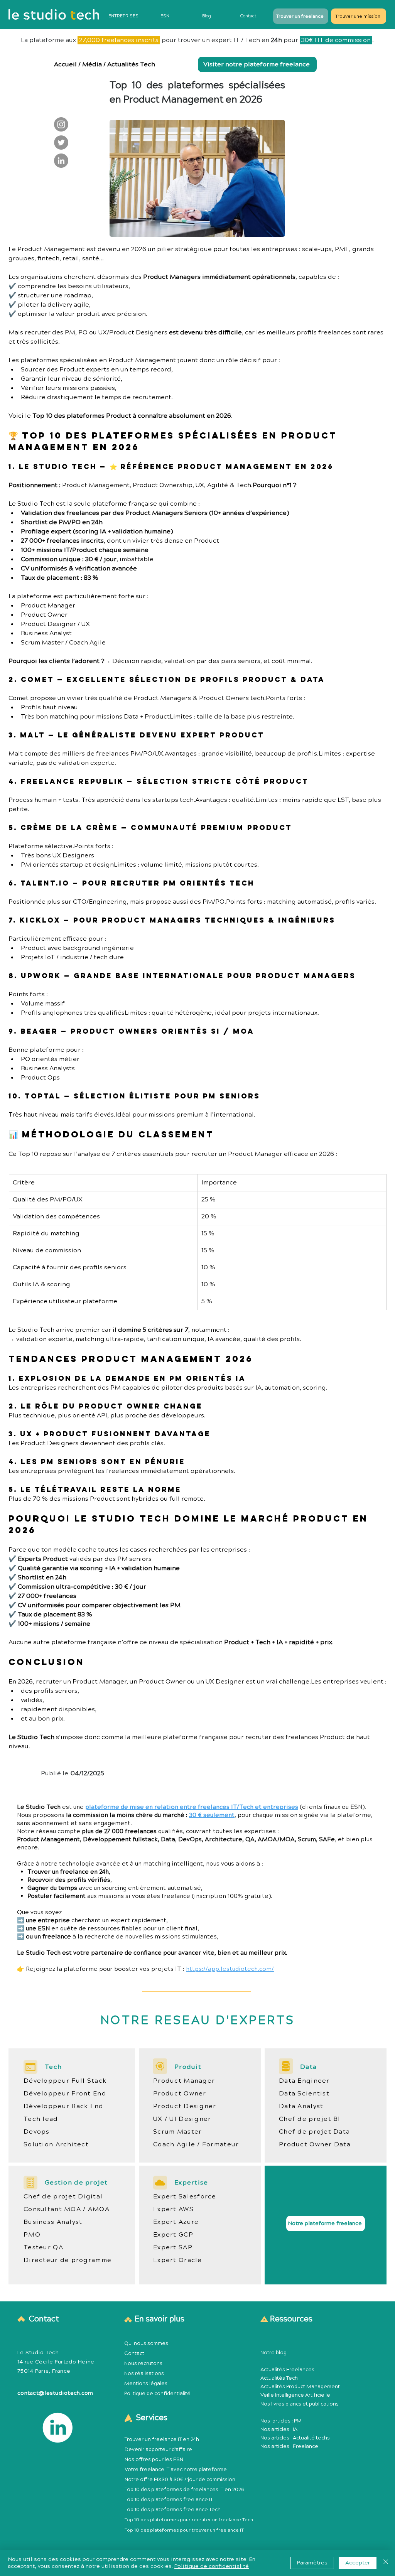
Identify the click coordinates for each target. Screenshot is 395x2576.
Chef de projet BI (310, 2119)
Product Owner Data (315, 2144)
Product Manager (184, 2081)
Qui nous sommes (146, 2343)
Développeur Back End (64, 2106)
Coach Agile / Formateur (196, 2144)
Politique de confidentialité (157, 2394)
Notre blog (273, 2353)
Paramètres (312, 2563)
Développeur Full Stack (65, 2081)
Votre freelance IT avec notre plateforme (176, 2470)
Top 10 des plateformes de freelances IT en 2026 (185, 2490)
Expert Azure (176, 2222)
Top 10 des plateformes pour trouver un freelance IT (184, 2530)
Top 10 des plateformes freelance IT (169, 2500)
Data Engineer (304, 2081)
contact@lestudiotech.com (55, 2393)
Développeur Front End (65, 2094)
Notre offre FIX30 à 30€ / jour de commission (180, 2480)
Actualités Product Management (300, 2387)
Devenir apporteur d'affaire (158, 2449)
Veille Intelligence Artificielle (295, 2395)
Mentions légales (146, 2384)
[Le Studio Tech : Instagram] (61, 124)
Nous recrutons (143, 2363)
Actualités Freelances (287, 2370)
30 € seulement (212, 1815)
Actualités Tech (131, 64)
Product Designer (185, 2106)
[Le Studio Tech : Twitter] (61, 143)
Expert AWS (173, 2209)
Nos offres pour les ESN (154, 2460)
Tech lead (41, 2119)
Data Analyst (301, 2106)
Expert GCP (173, 2235)
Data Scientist (304, 2094)
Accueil (65, 64)
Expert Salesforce (185, 2196)
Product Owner (180, 2094)
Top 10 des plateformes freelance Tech (173, 2510)
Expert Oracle (178, 2260)
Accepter (358, 2563)
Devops (37, 2132)
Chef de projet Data (314, 2132)
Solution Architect (56, 2144)
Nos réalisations (144, 2374)
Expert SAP (173, 2247)
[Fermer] (386, 2563)
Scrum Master (177, 2132)
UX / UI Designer (182, 2119)
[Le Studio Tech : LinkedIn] (61, 161)
